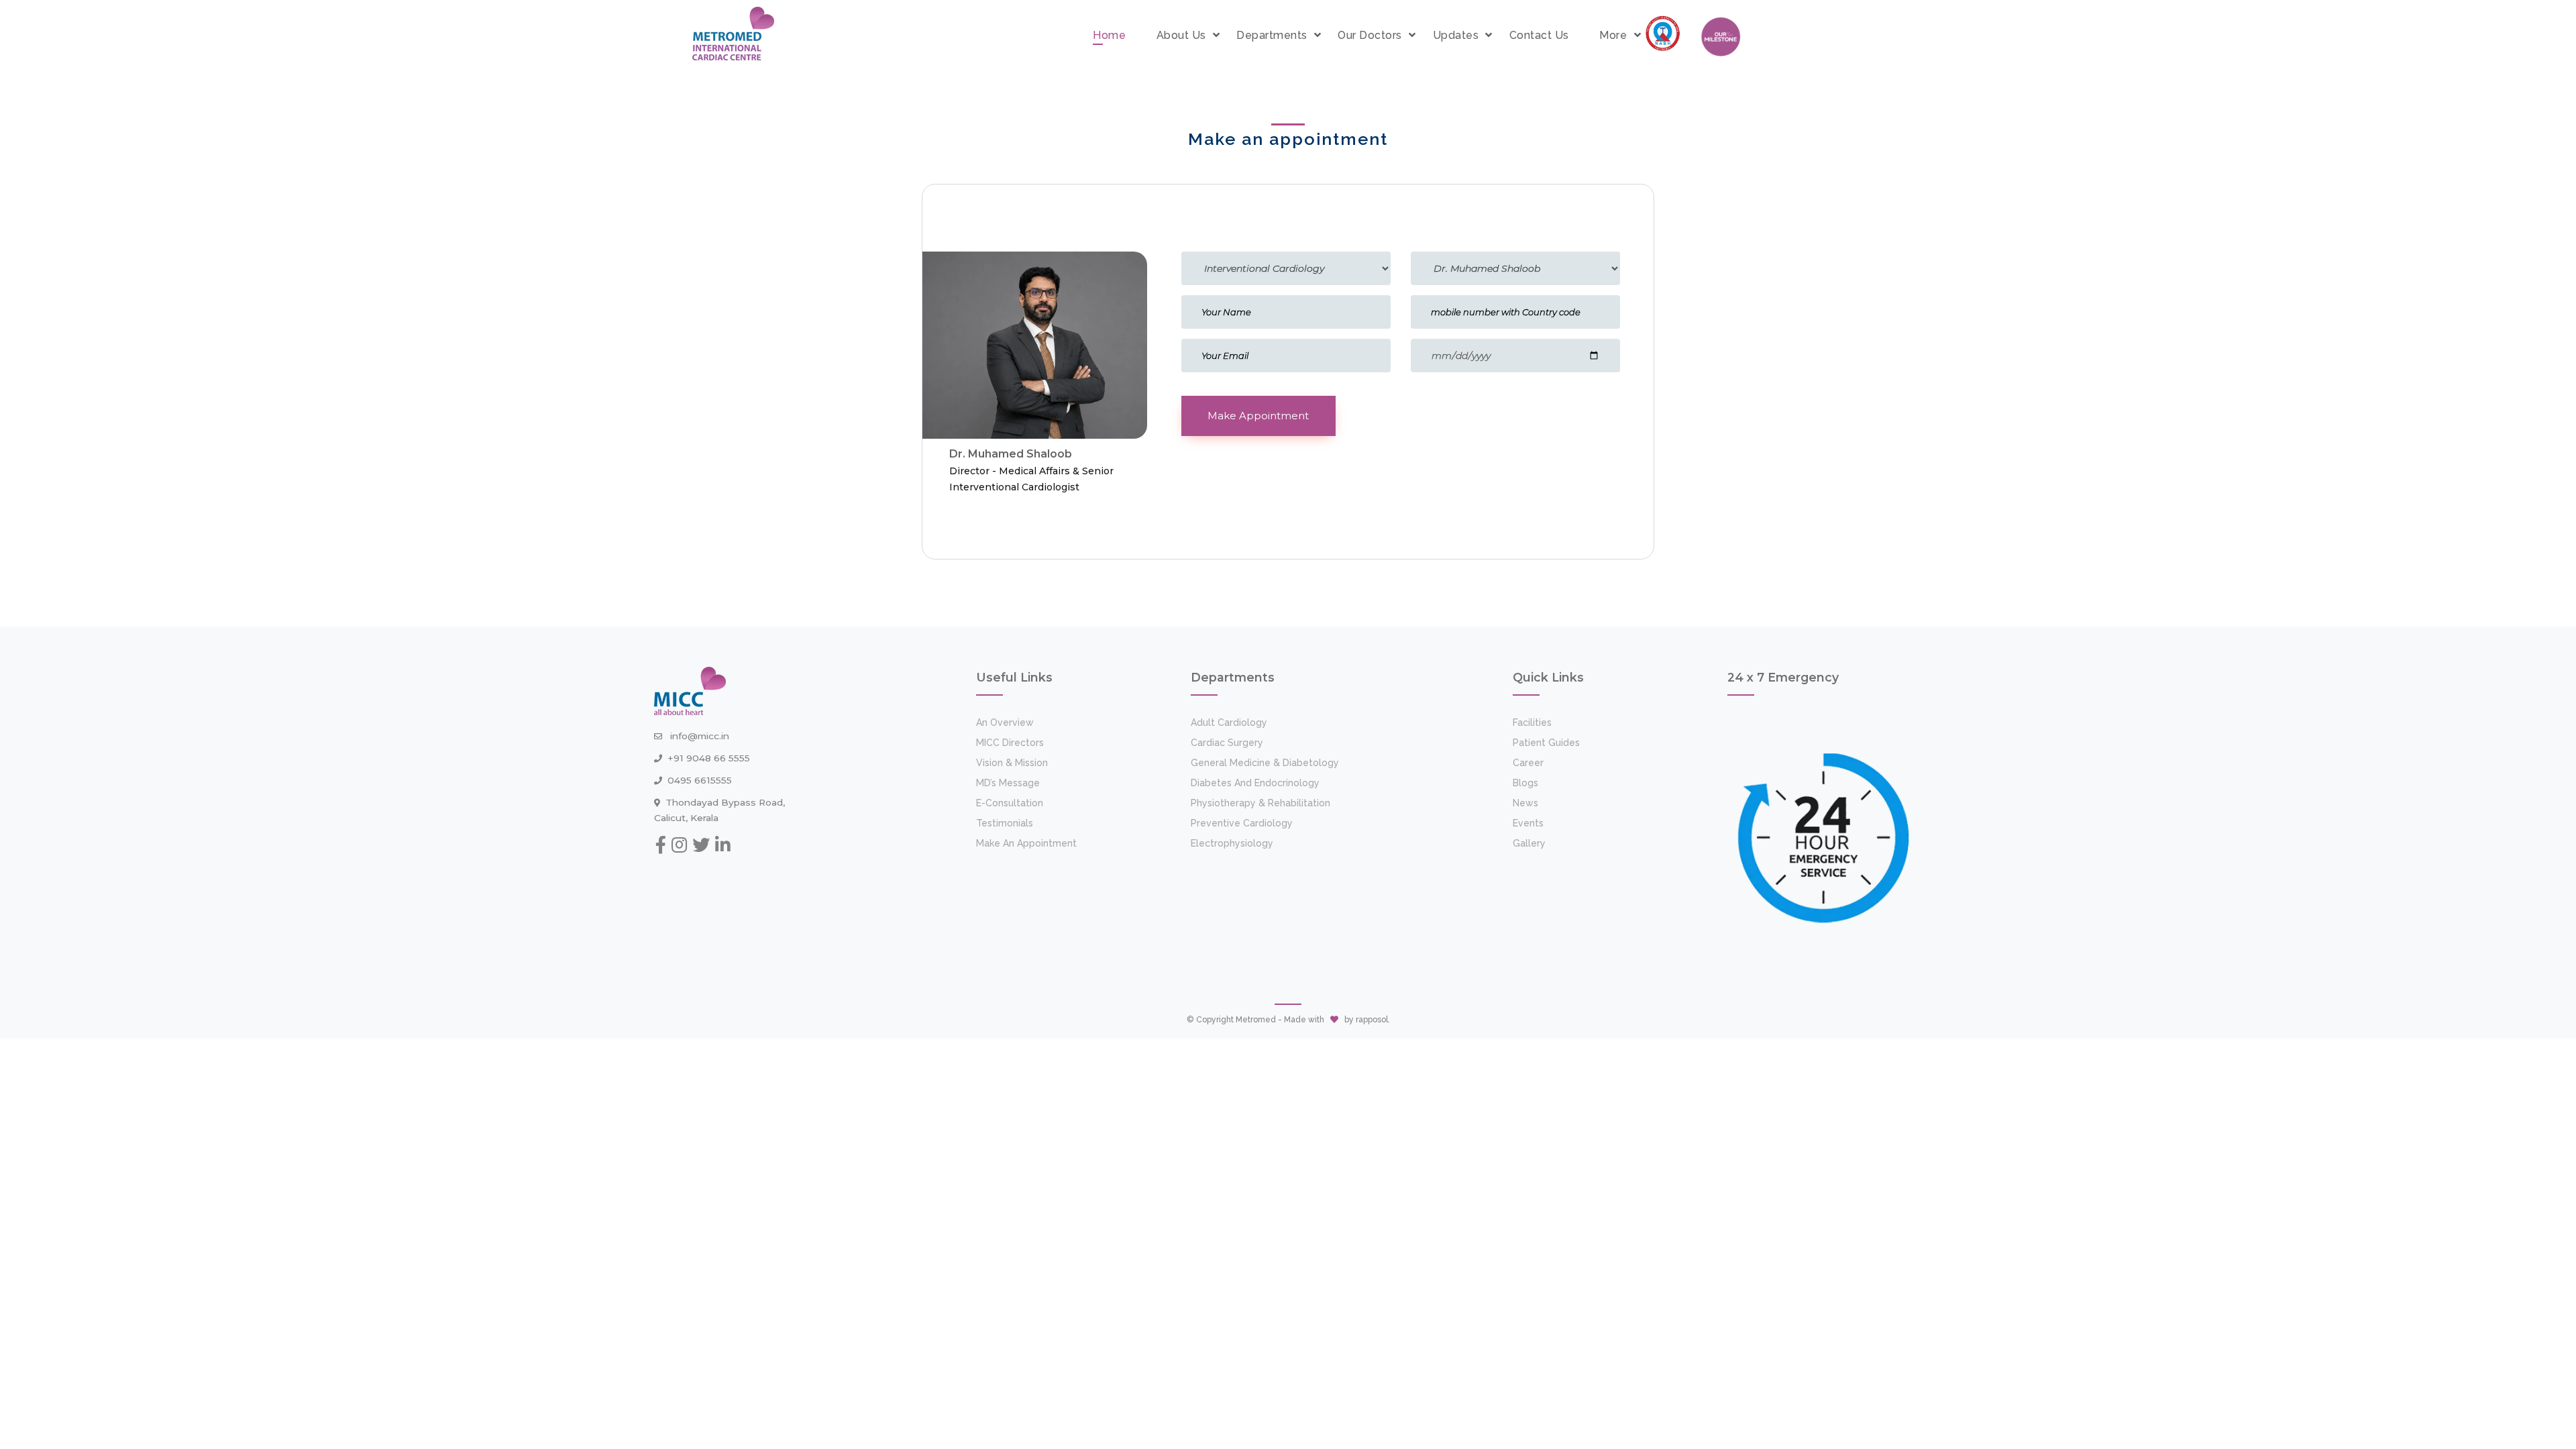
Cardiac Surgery (1227, 743)
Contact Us (1539, 35)
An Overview (1005, 722)
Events (1528, 823)
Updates (1456, 35)
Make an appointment (1026, 843)
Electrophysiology (1232, 843)
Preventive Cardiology (1242, 823)
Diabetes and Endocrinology (1255, 783)
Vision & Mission (1012, 763)
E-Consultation (1010, 803)
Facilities (1532, 722)
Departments (1272, 35)
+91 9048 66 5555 (709, 758)
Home (1109, 35)
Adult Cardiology (1229, 722)
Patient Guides (1546, 743)
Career (1528, 763)
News (1525, 803)
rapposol (1372, 1020)
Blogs (1525, 783)
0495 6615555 (700, 780)
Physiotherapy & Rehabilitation (1260, 803)
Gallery (1529, 843)
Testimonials (1005, 823)
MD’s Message (1008, 783)
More (1613, 35)
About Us (1181, 35)
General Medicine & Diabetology (1265, 763)
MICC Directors (1010, 743)
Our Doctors (1370, 35)
